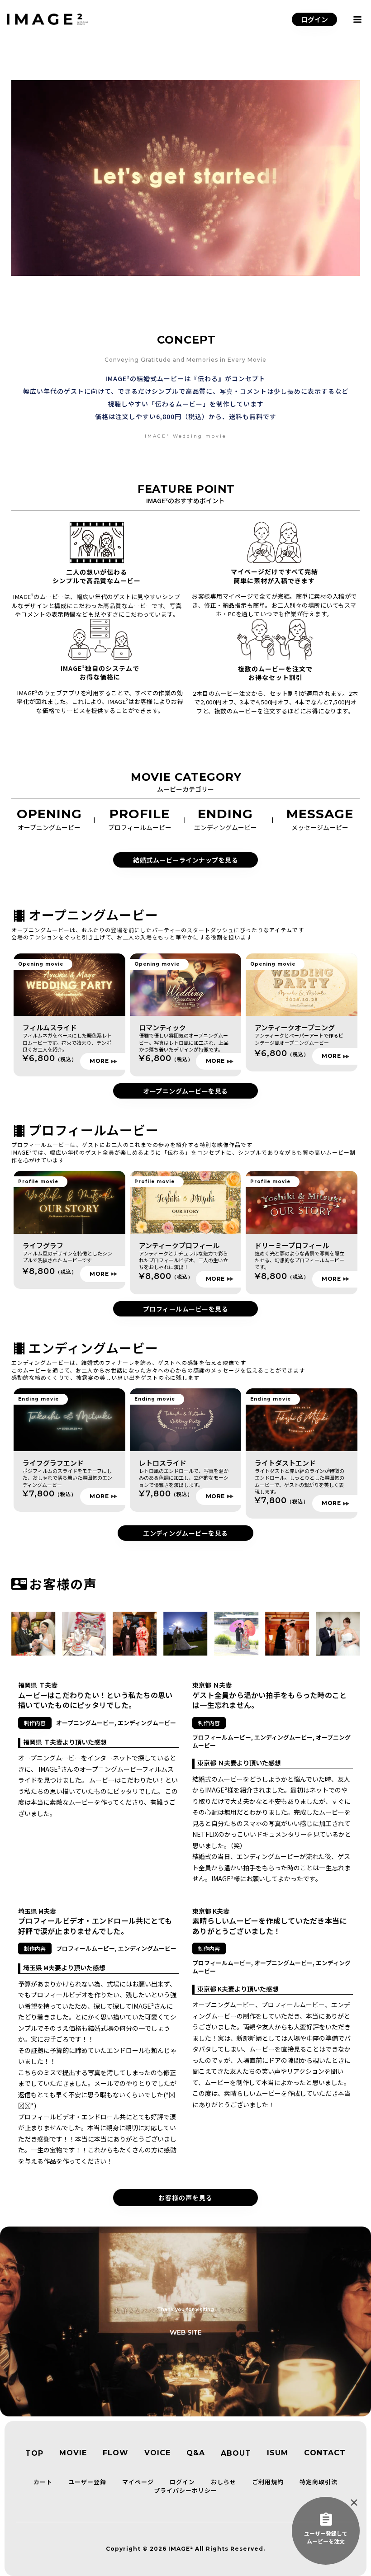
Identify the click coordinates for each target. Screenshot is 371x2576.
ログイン (314, 19)
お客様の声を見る (185, 2198)
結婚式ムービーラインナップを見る (185, 860)
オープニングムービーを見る (185, 1091)
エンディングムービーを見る (185, 1533)
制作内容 (35, 1723)
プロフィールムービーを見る (186, 1309)
